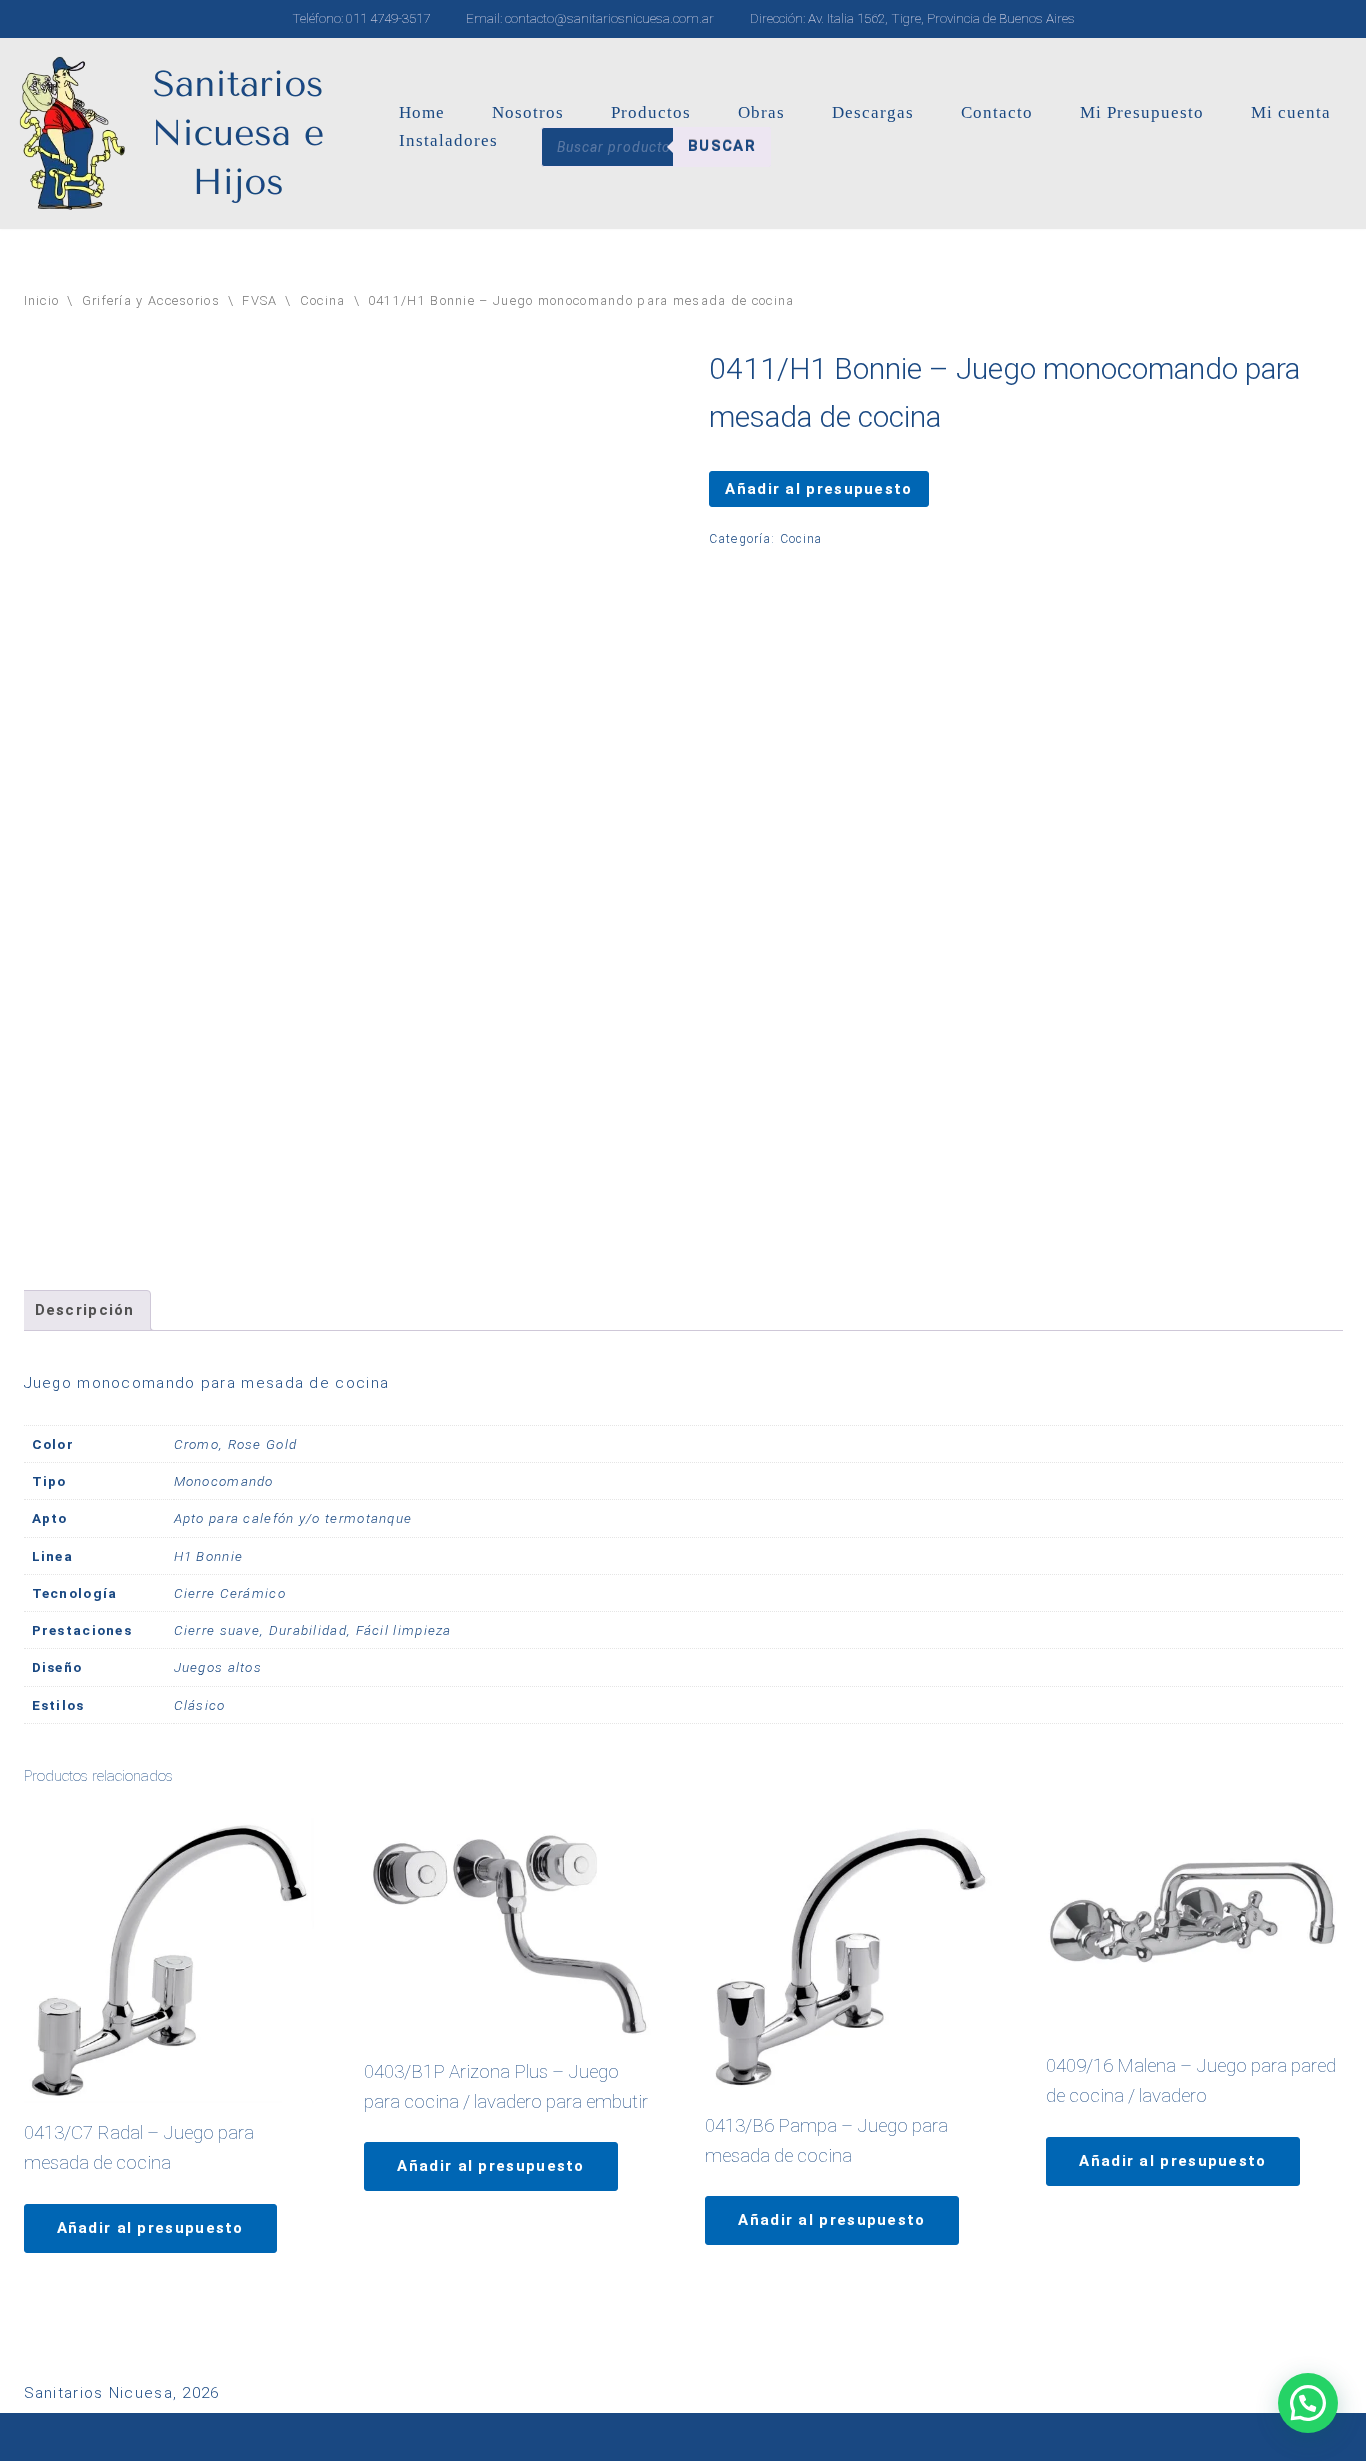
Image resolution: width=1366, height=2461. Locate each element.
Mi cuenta (1291, 112)
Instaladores (448, 140)
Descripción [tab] (85, 1310)
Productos (651, 112)
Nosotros (528, 112)
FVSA (259, 300)
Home (422, 112)
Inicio (42, 300)
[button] (1308, 2403)
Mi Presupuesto (1142, 112)
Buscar (722, 146)
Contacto (997, 112)
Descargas (873, 112)
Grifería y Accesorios (151, 300)
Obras (761, 112)
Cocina (323, 300)
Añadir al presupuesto (818, 489)
